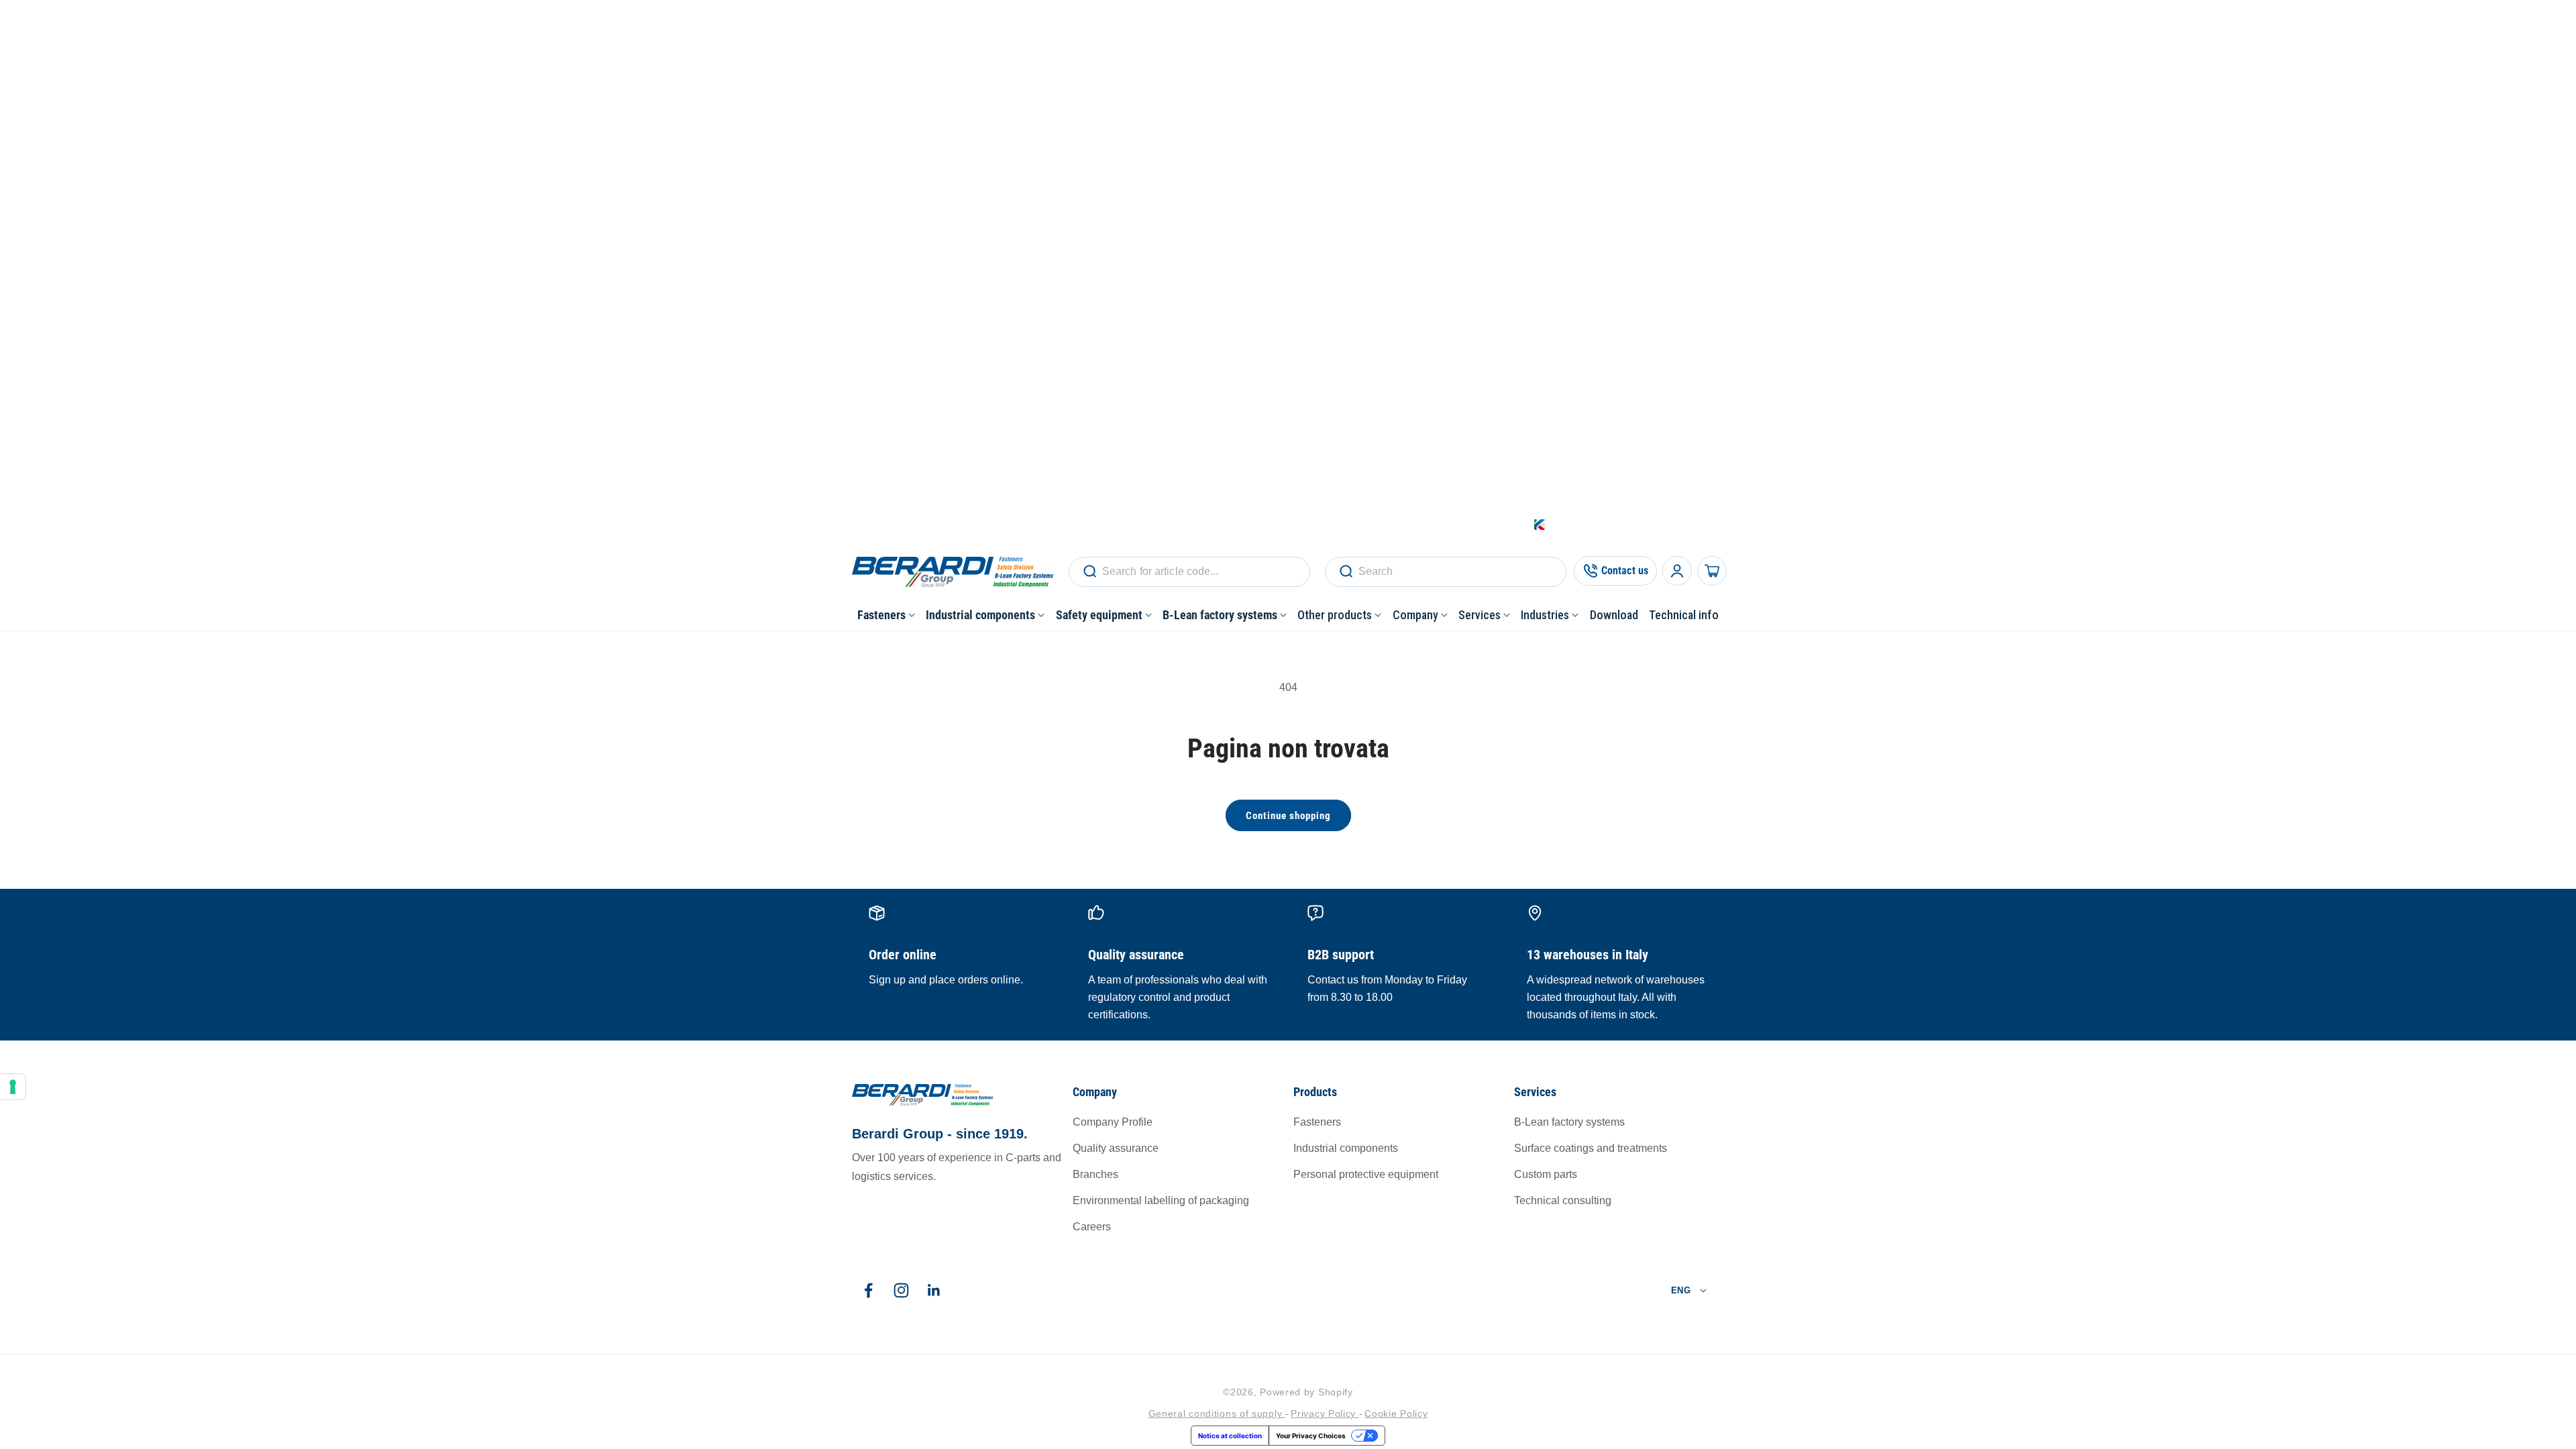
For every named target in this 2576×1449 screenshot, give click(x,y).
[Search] (1089, 572)
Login (1606, 524)
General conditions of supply (1217, 1413)
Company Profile (1113, 1122)
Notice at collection (1230, 1436)
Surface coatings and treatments (1591, 1148)
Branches (1095, 1174)
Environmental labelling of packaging (1161, 1200)
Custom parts (1546, 1174)
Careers (1092, 1227)
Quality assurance (1116, 1148)
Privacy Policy (1325, 1413)
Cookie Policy (1396, 1413)
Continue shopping (1288, 816)
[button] (886, 615)
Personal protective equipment (1366, 1174)
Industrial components (1346, 1148)
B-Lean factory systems (1569, 1122)
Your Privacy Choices (1311, 1436)
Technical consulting (1563, 1200)
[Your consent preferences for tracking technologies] (13, 1087)
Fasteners (1317, 1122)
